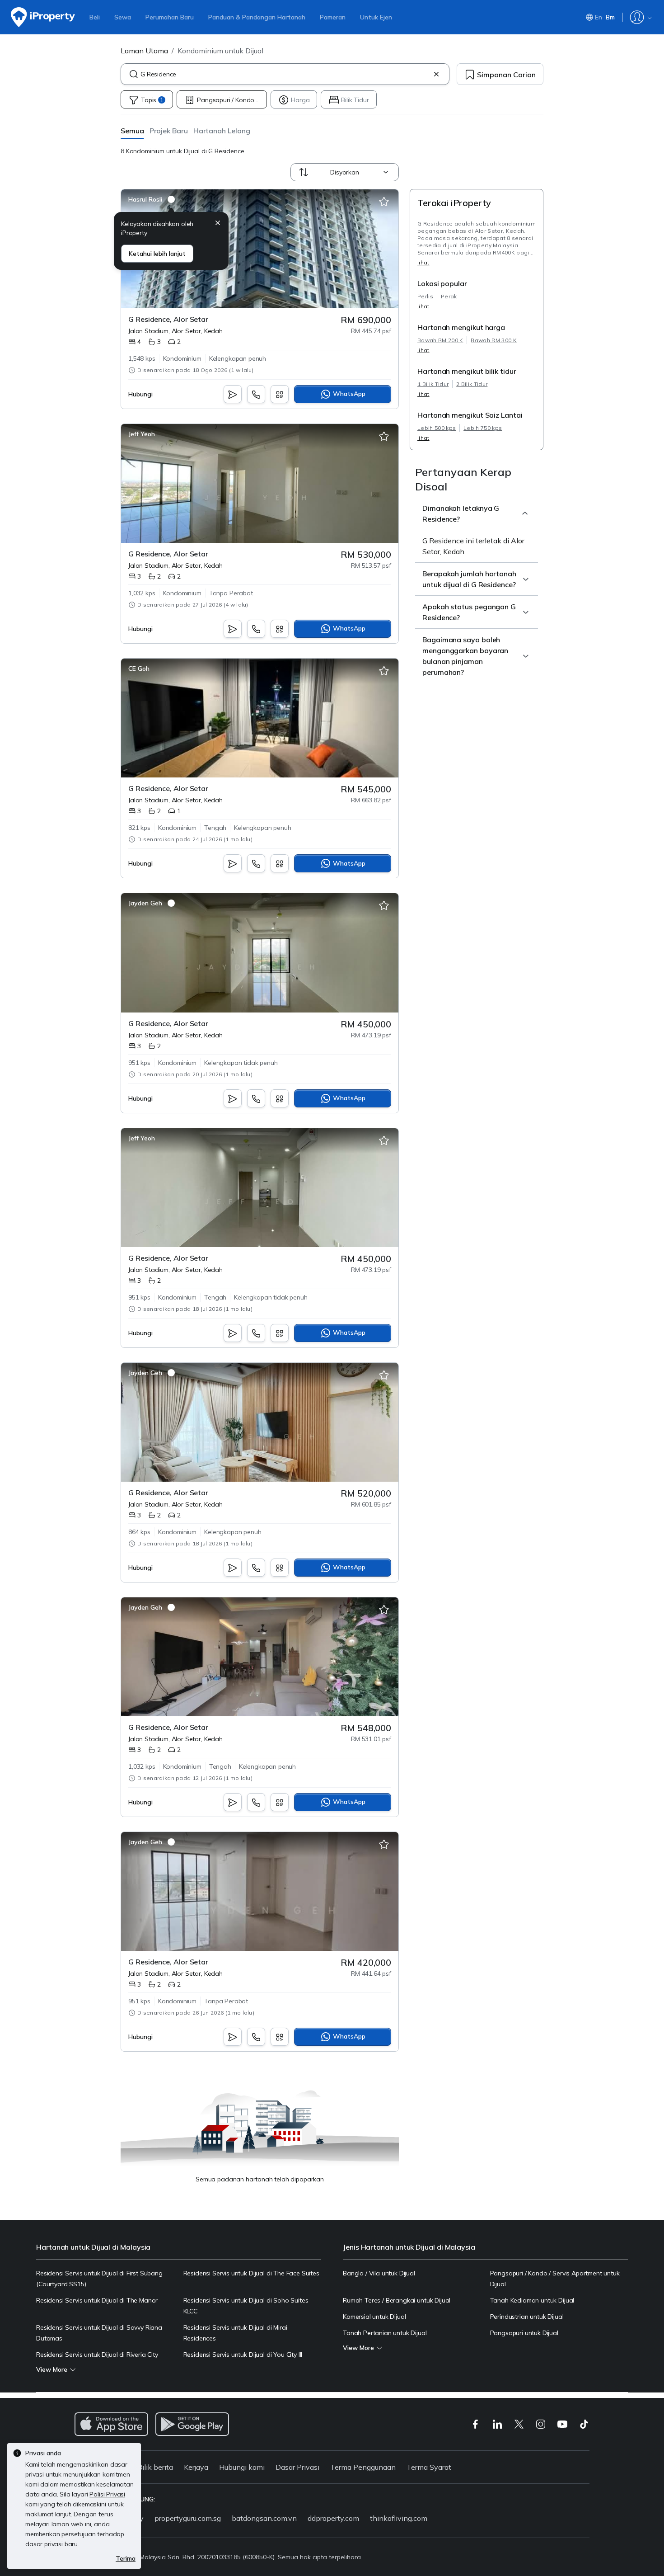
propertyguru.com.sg (188, 2518)
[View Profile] (152, 199)
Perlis (425, 296)
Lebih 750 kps (483, 428)
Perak (449, 296)
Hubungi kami (242, 2467)
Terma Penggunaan (363, 2467)
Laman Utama (144, 51)
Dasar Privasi (297, 2467)
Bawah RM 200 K (440, 340)
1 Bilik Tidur (433, 384)
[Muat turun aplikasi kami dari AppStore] (111, 2424)
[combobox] (285, 74)
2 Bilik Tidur (472, 384)
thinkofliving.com (399, 2518)
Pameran (333, 17)
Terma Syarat (429, 2467)
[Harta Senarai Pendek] (384, 202)
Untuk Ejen (376, 17)
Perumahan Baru (170, 17)
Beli (95, 17)
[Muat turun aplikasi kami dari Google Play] (192, 2424)
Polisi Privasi (107, 2494)
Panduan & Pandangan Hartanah (257, 17)
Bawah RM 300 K (493, 340)
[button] (132, 130)
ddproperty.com (333, 2518)
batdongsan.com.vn (264, 2518)
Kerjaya (196, 2467)
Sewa (123, 17)
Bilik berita (155, 2467)
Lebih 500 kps (437, 428)
